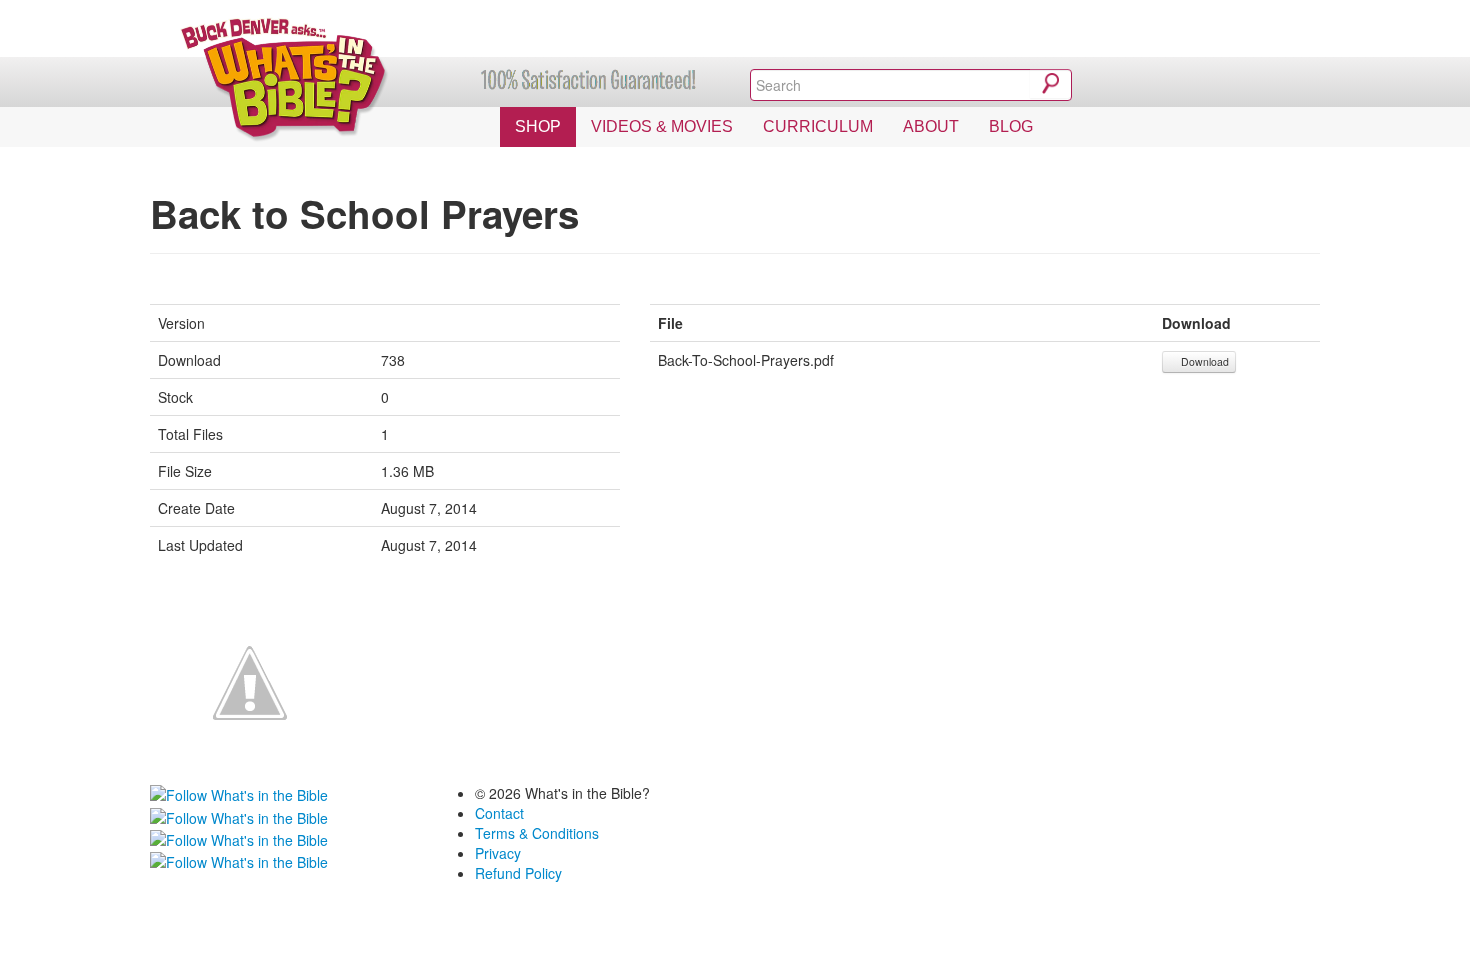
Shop (538, 126)
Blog (1011, 126)
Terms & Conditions (537, 833)
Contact (499, 813)
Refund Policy (518, 873)
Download (1203, 361)
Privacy (498, 853)
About (931, 126)
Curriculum (818, 126)
